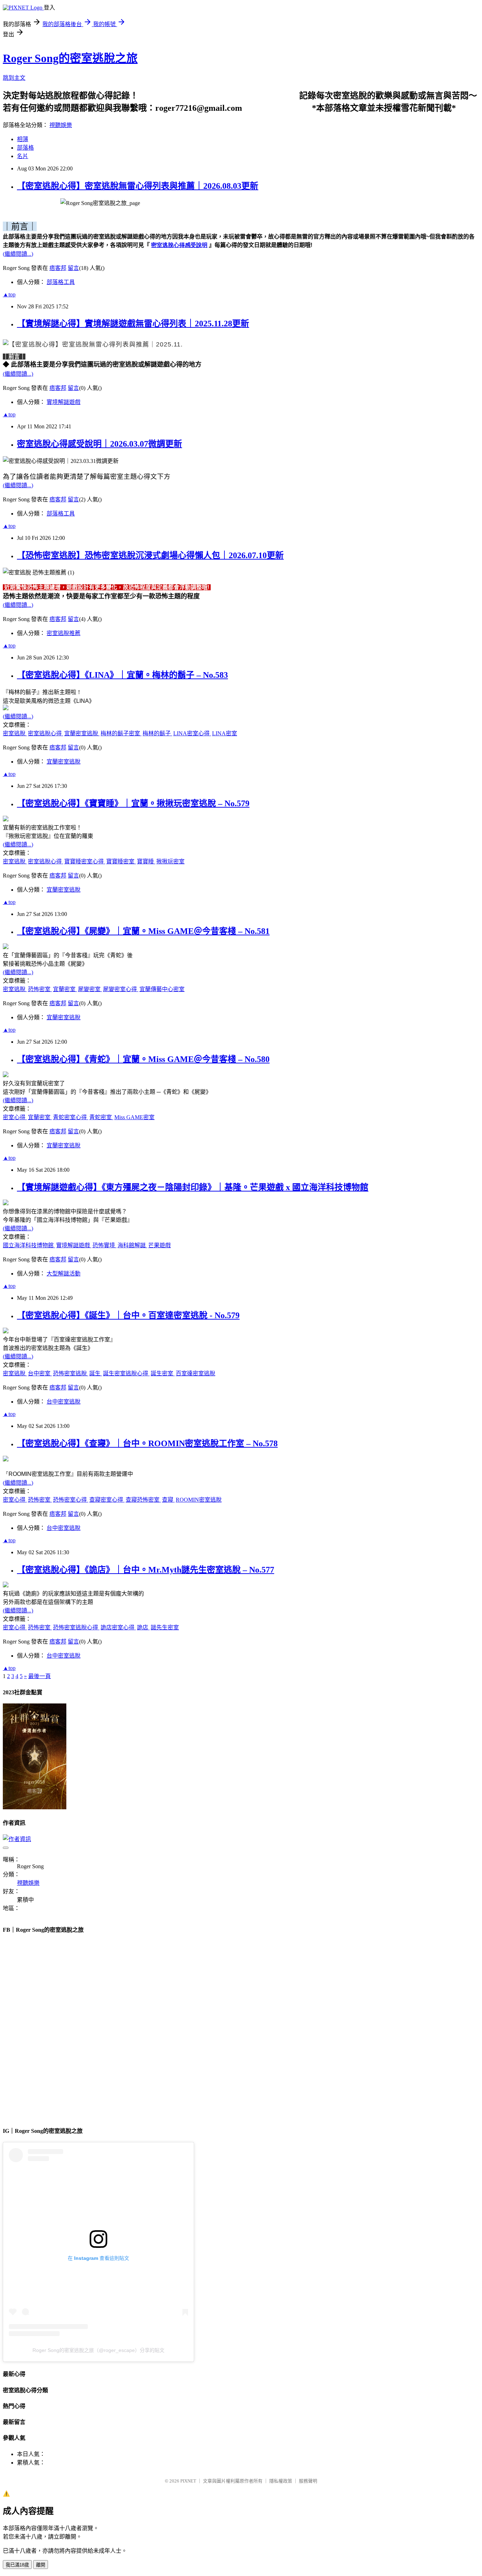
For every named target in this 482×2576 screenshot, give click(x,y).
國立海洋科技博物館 (29, 1245)
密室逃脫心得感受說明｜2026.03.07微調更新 (100, 444)
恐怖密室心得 (71, 1500)
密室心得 (15, 1117)
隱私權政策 (281, 2481)
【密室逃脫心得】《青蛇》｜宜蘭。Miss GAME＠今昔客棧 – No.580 (143, 1059)
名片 (23, 156)
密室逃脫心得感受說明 (179, 245)
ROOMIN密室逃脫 (199, 1500)
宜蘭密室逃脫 (82, 733)
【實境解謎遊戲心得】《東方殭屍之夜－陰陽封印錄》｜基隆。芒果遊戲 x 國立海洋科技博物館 (193, 1187)
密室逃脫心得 (46, 733)
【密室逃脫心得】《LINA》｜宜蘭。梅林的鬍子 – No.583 (122, 675)
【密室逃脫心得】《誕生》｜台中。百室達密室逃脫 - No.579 (128, 1315)
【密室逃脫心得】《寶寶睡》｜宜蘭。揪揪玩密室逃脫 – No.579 (133, 803)
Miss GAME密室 (134, 1117)
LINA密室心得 (192, 733)
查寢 (168, 1500)
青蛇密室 (101, 1117)
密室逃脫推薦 (64, 633)
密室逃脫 (15, 733)
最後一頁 (40, 1676)
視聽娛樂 (61, 125)
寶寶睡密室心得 (85, 861)
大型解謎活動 (64, 1274)
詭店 (143, 1627)
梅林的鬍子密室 (121, 733)
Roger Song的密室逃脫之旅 (70, 58)
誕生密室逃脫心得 (126, 1373)
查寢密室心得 (107, 1500)
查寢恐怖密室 (143, 1500)
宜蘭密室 (65, 989)
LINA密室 (225, 733)
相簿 (23, 139)
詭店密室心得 (118, 1627)
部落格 (25, 148)
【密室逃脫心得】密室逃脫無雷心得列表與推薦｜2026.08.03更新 (138, 186)
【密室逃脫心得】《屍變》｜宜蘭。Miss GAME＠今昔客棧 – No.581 (143, 931)
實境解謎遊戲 (64, 402)
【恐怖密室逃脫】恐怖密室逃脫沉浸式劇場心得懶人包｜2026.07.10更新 (150, 555)
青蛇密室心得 (71, 1117)
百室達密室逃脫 (195, 1373)
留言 (73, 268)
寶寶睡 (146, 861)
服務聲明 (308, 2481)
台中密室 (40, 1373)
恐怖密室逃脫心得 (76, 1627)
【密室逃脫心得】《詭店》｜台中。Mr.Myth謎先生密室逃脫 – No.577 (146, 1570)
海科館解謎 (132, 1245)
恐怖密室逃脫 (71, 1373)
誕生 (96, 1373)
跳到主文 (14, 78)
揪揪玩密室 (170, 861)
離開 (41, 2565)
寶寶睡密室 (121, 861)
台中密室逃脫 (64, 1402)
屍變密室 (90, 989)
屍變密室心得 (121, 989)
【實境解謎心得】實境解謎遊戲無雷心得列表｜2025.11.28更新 (133, 324)
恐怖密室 (40, 989)
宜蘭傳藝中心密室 (162, 989)
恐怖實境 (104, 1245)
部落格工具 (61, 282)
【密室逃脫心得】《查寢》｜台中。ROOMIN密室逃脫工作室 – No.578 (147, 1443)
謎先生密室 (165, 1627)
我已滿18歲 (17, 2565)
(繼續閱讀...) (18, 254)
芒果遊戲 (159, 1245)
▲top (9, 294)
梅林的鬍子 (157, 733)
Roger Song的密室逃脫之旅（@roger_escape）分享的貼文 (98, 2350)
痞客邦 (58, 268)
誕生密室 (163, 1373)
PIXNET (188, 2481)
